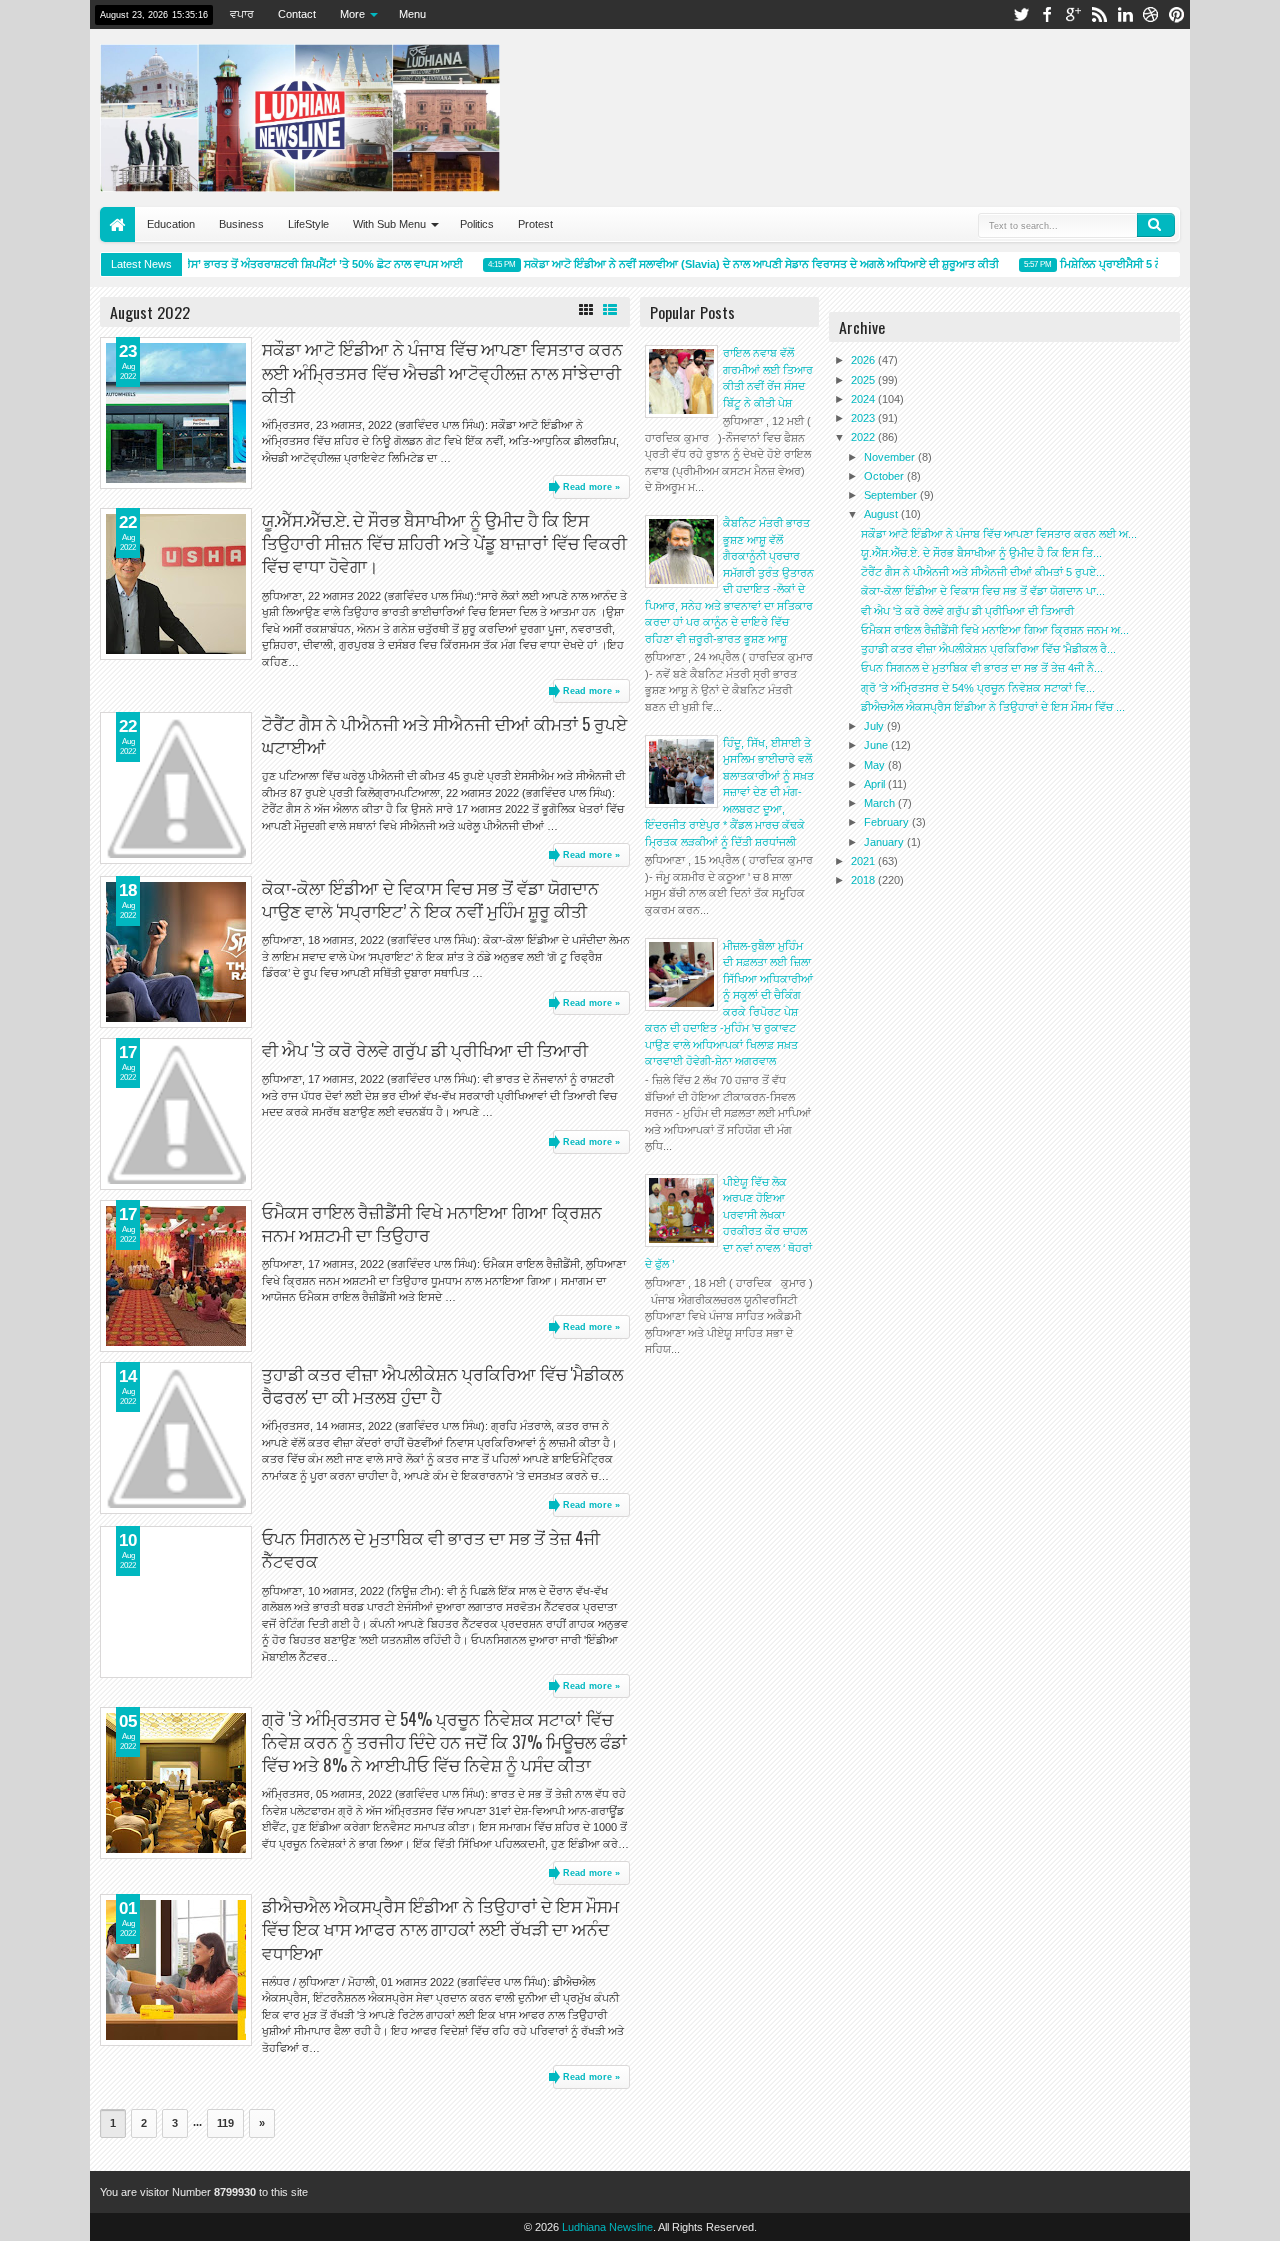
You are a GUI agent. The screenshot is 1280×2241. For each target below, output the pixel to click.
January (885, 842)
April (876, 784)
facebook (1047, 14)
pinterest (1177, 14)
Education (171, 224)
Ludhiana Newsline (607, 2227)
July (875, 726)
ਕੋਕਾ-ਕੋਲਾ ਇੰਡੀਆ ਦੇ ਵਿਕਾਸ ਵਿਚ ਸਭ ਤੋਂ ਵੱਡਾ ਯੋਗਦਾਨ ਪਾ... (983, 591)
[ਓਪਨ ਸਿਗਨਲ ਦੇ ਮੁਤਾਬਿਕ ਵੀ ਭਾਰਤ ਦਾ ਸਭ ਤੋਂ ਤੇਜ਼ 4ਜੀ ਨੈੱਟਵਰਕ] (176, 1602)
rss (1099, 14)
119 (225, 2123)
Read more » (591, 487)
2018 (864, 880)
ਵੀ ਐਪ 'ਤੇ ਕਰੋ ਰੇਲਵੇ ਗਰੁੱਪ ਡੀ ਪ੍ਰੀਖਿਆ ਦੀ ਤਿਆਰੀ (425, 1049)
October (885, 476)
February (888, 822)
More (352, 14)
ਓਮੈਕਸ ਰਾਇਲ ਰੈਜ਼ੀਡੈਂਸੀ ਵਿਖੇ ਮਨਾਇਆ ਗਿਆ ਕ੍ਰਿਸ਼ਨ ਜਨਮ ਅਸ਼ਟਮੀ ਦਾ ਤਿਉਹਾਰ (432, 1223)
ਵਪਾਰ (242, 14)
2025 (864, 380)
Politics (477, 224)
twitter (1021, 14)
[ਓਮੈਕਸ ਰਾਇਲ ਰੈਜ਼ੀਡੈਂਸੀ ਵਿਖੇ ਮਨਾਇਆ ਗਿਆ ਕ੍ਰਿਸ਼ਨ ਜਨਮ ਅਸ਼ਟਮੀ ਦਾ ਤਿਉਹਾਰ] (176, 1276)
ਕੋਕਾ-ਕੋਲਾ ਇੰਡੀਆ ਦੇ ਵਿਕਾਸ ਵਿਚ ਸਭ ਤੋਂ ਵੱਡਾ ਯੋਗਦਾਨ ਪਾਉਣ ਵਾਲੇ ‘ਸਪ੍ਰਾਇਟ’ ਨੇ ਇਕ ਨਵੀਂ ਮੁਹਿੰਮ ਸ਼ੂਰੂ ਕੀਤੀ (430, 899)
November (891, 457)
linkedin (1125, 14)
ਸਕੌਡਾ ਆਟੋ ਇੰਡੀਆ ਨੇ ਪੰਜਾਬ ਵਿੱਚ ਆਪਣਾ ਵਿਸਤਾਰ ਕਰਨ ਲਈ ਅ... (999, 534)
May (876, 765)
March (881, 803)
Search (1156, 225)
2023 (864, 418)
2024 (864, 399)
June (877, 745)
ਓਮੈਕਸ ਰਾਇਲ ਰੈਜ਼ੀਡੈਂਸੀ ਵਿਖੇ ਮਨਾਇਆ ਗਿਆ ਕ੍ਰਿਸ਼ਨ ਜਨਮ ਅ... (995, 630)
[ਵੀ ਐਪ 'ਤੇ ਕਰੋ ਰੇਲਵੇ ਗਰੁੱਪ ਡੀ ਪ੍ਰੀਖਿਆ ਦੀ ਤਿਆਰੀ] (176, 1114)
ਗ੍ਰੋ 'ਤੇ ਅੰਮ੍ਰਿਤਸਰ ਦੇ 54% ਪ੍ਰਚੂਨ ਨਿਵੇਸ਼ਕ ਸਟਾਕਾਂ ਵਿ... (978, 688)
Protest (535, 224)
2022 (864, 437)
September (892, 495)
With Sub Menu (389, 224)
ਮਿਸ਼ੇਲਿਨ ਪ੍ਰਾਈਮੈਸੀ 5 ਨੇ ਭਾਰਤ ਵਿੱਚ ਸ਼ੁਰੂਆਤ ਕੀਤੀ (1147, 264)
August (882, 514)
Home (117, 224)
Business (241, 224)
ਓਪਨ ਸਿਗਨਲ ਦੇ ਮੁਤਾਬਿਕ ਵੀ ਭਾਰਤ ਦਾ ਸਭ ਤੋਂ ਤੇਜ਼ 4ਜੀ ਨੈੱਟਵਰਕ (431, 1549)
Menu (412, 14)
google (1073, 14)
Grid (586, 310)
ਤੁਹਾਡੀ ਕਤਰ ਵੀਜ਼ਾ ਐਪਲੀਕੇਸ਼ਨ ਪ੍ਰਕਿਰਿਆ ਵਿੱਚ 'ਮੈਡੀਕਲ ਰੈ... (988, 649)
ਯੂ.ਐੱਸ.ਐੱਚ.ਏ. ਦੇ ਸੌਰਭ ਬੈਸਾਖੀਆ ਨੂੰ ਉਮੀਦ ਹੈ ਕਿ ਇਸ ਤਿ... (981, 553)
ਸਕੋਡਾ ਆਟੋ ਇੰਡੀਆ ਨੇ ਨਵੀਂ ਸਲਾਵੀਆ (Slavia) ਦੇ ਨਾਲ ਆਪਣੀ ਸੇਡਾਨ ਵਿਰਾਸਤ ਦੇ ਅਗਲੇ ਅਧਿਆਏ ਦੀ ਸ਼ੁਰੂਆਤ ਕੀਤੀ (743, 264)
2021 (864, 861)
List (610, 310)
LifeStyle (308, 224)
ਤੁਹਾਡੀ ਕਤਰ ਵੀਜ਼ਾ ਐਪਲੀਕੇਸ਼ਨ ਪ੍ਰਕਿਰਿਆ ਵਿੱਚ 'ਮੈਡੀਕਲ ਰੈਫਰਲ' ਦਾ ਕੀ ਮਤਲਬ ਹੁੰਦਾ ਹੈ (442, 1385)
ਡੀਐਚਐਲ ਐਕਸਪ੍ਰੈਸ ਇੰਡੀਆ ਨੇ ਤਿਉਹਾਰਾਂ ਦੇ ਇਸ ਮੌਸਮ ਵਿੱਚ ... (993, 707)
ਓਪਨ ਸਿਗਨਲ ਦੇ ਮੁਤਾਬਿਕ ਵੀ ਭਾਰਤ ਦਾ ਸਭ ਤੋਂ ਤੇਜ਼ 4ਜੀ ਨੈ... (982, 668)
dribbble (1151, 14)
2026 (864, 360)
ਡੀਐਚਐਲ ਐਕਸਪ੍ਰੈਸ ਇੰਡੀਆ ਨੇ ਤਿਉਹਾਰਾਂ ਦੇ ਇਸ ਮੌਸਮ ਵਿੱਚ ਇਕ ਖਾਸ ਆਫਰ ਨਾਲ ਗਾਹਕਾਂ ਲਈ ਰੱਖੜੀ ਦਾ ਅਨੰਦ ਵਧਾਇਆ (440, 1928)
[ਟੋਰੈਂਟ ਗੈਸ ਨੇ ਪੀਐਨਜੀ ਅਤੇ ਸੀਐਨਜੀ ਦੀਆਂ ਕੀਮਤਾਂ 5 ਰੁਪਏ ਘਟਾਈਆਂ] (176, 788)
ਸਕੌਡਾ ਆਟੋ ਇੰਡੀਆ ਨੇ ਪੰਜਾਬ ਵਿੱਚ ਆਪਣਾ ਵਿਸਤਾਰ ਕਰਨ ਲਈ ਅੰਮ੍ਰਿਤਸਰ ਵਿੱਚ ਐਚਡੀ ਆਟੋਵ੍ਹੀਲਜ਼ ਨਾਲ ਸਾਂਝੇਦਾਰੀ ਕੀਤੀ (442, 371)
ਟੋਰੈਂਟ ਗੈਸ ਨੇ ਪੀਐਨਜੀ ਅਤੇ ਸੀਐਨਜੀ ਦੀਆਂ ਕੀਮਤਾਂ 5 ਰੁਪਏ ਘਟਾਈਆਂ (444, 735)
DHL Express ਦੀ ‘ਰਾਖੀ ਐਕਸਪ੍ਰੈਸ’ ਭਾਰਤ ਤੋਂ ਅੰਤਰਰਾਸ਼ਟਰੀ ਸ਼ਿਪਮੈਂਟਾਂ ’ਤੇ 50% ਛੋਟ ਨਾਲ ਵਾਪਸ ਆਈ (235, 264)
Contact (297, 14)
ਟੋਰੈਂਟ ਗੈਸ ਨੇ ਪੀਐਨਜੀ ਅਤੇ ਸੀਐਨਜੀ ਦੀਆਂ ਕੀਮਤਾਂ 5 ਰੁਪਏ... (983, 572)
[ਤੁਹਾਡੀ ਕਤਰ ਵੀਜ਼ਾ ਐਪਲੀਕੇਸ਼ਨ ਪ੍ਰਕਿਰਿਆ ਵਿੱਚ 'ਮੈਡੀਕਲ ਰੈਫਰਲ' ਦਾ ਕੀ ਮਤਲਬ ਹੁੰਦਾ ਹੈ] (176, 1438)
